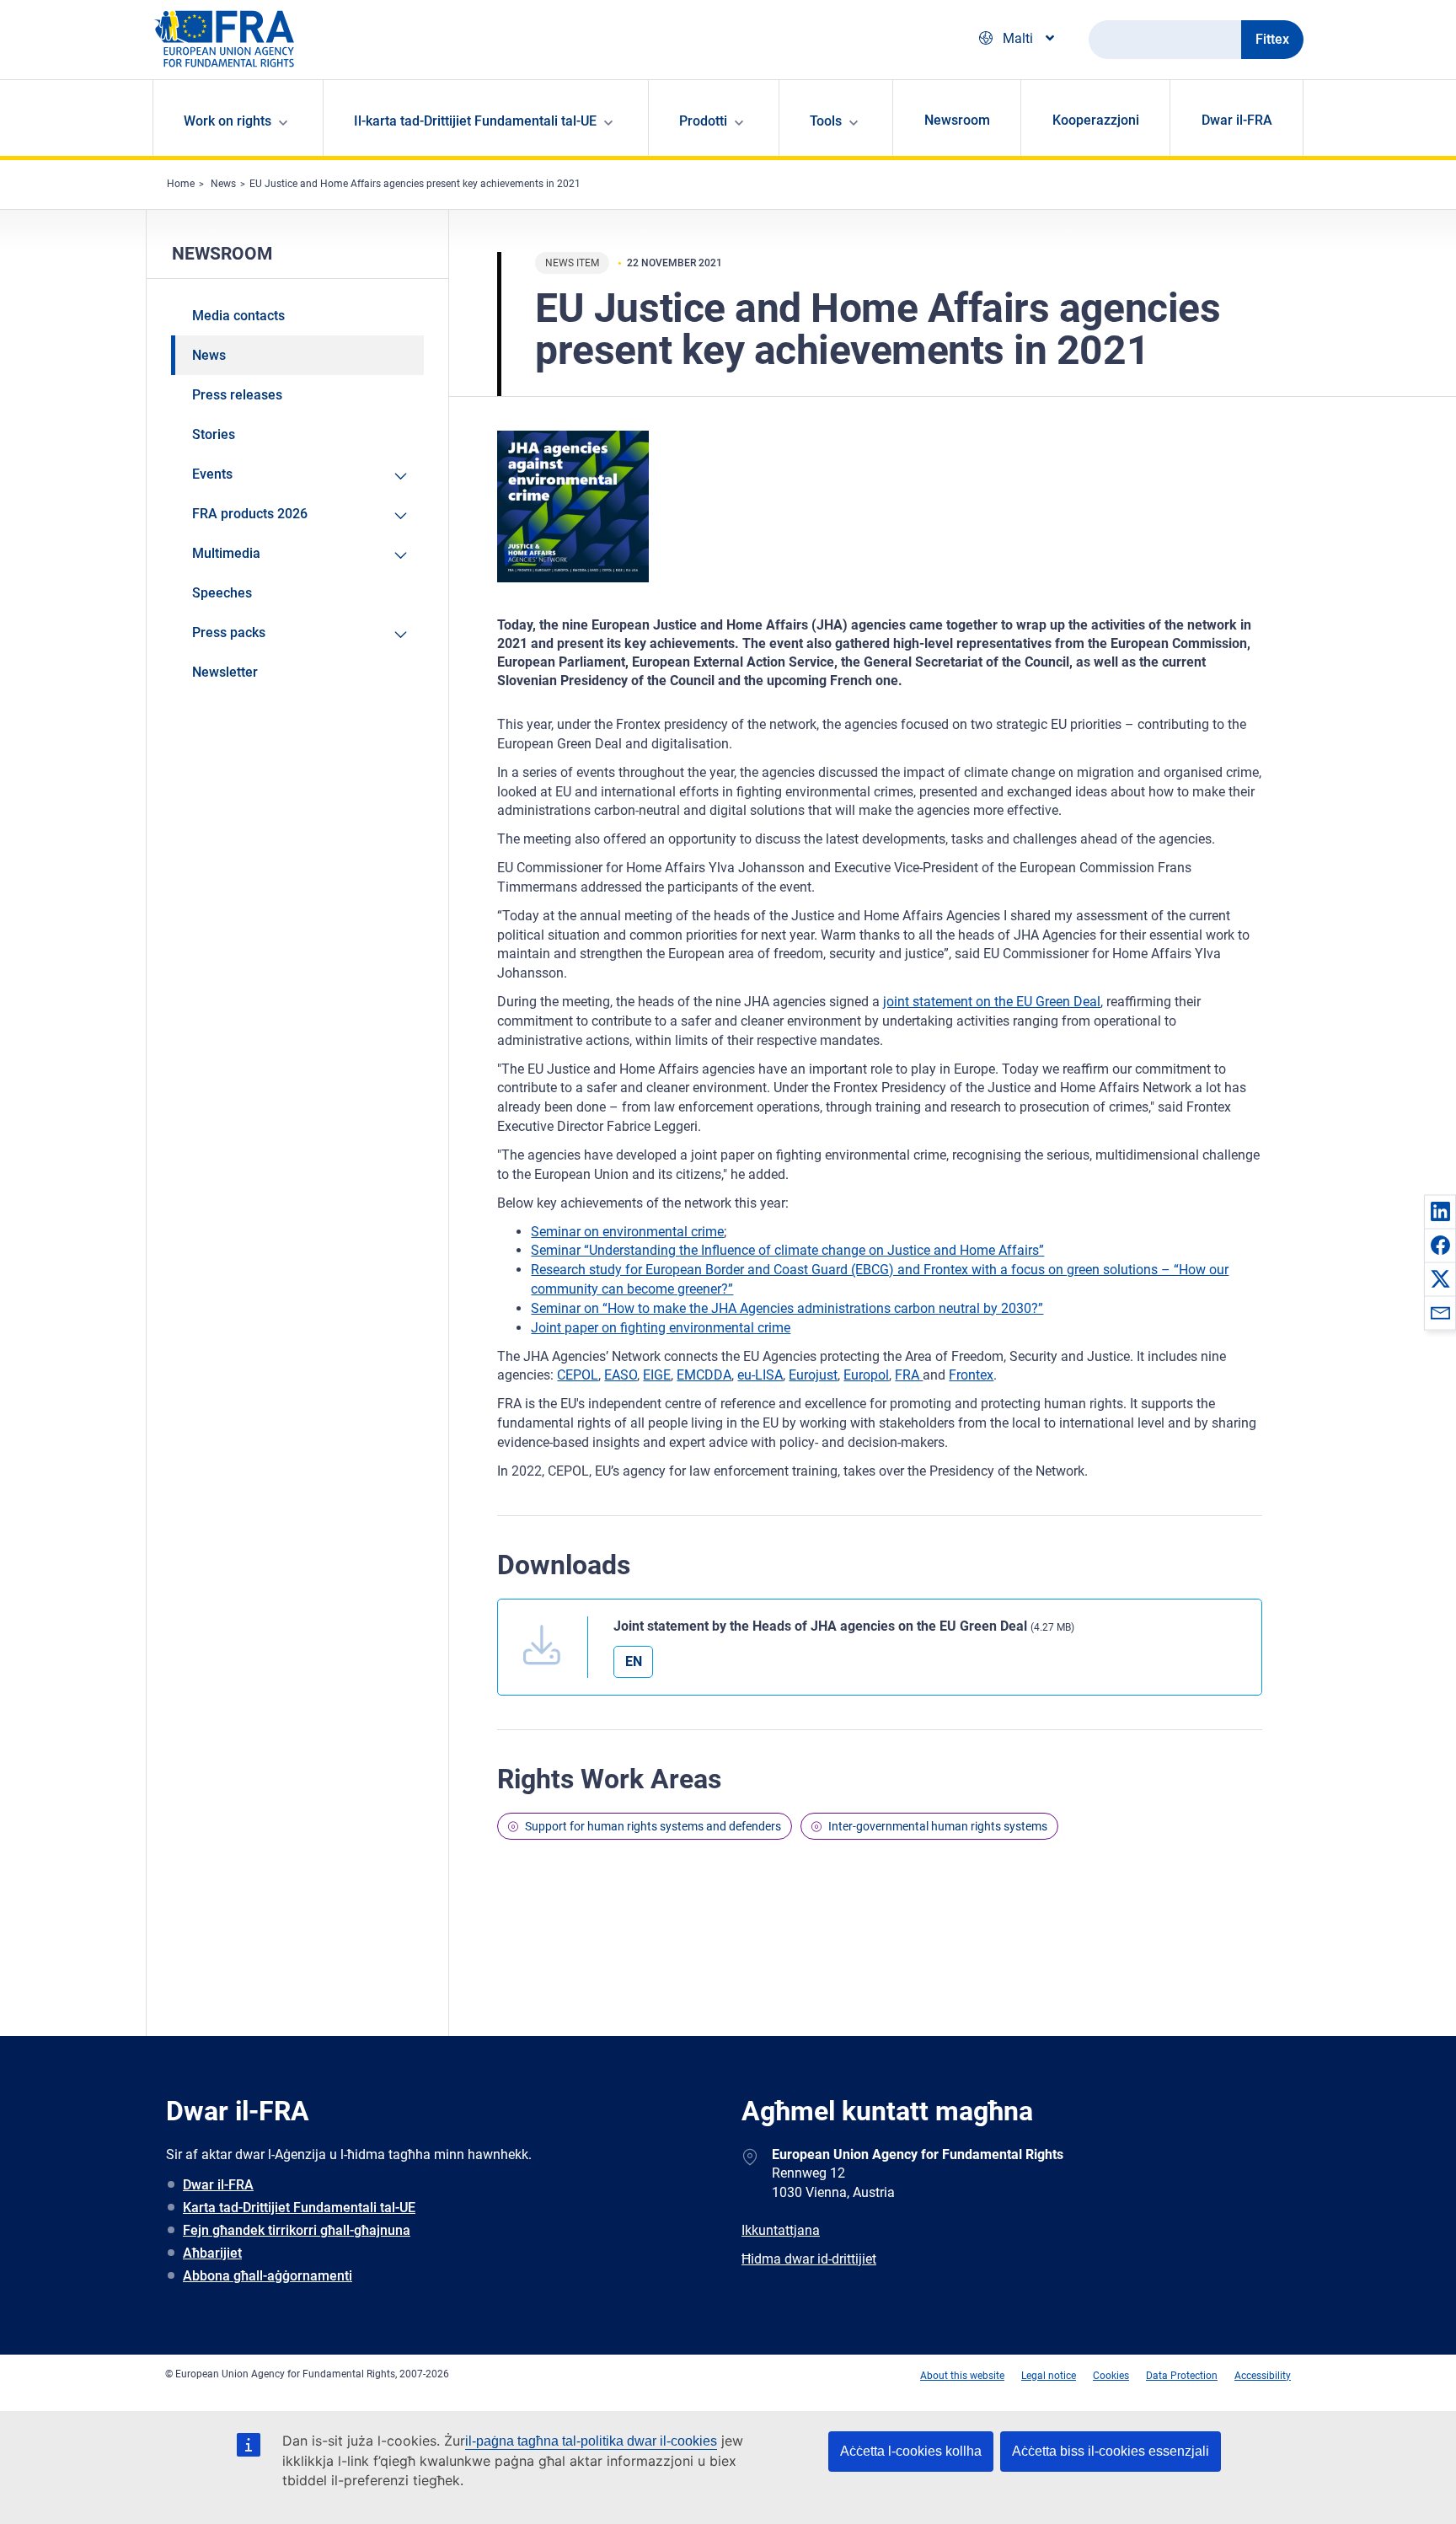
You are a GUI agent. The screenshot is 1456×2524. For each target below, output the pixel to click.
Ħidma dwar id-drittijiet (809, 2259)
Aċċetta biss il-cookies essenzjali (1111, 2451)
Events (212, 474)
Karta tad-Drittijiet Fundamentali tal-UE (299, 2208)
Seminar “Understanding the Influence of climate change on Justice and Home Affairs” (787, 1250)
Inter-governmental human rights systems (938, 1826)
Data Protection (1182, 2376)
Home (181, 184)
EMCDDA (704, 1375)
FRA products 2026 (250, 514)
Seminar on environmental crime (627, 1232)
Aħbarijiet (212, 2253)
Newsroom (957, 120)
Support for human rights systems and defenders (653, 1826)
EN (634, 1661)
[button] (1440, 1211)
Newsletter (225, 672)
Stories (214, 434)
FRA (909, 1375)
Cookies (1111, 2376)
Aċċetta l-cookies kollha (911, 2451)
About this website (962, 2376)
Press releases (237, 395)
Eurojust (813, 1375)
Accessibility (1263, 2376)
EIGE (657, 1375)
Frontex (971, 1375)
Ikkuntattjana (781, 2230)
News (223, 184)
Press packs (229, 632)
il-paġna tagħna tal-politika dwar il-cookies (591, 2441)
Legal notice (1049, 2376)
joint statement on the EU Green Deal (992, 1002)
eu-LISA (760, 1375)
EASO (621, 1375)
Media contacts (238, 316)
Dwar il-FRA (1237, 120)
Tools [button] (826, 121)
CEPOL (578, 1375)
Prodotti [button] (703, 121)
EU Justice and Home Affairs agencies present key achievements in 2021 (415, 184)
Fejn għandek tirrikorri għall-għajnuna (297, 2230)
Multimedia (226, 553)
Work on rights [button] (227, 121)
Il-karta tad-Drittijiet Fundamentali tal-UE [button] (475, 121)
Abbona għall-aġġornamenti (268, 2276)
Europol (866, 1375)
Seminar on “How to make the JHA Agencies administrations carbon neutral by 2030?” (787, 1308)
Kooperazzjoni (1096, 120)
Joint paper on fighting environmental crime (661, 1328)
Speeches (222, 593)
